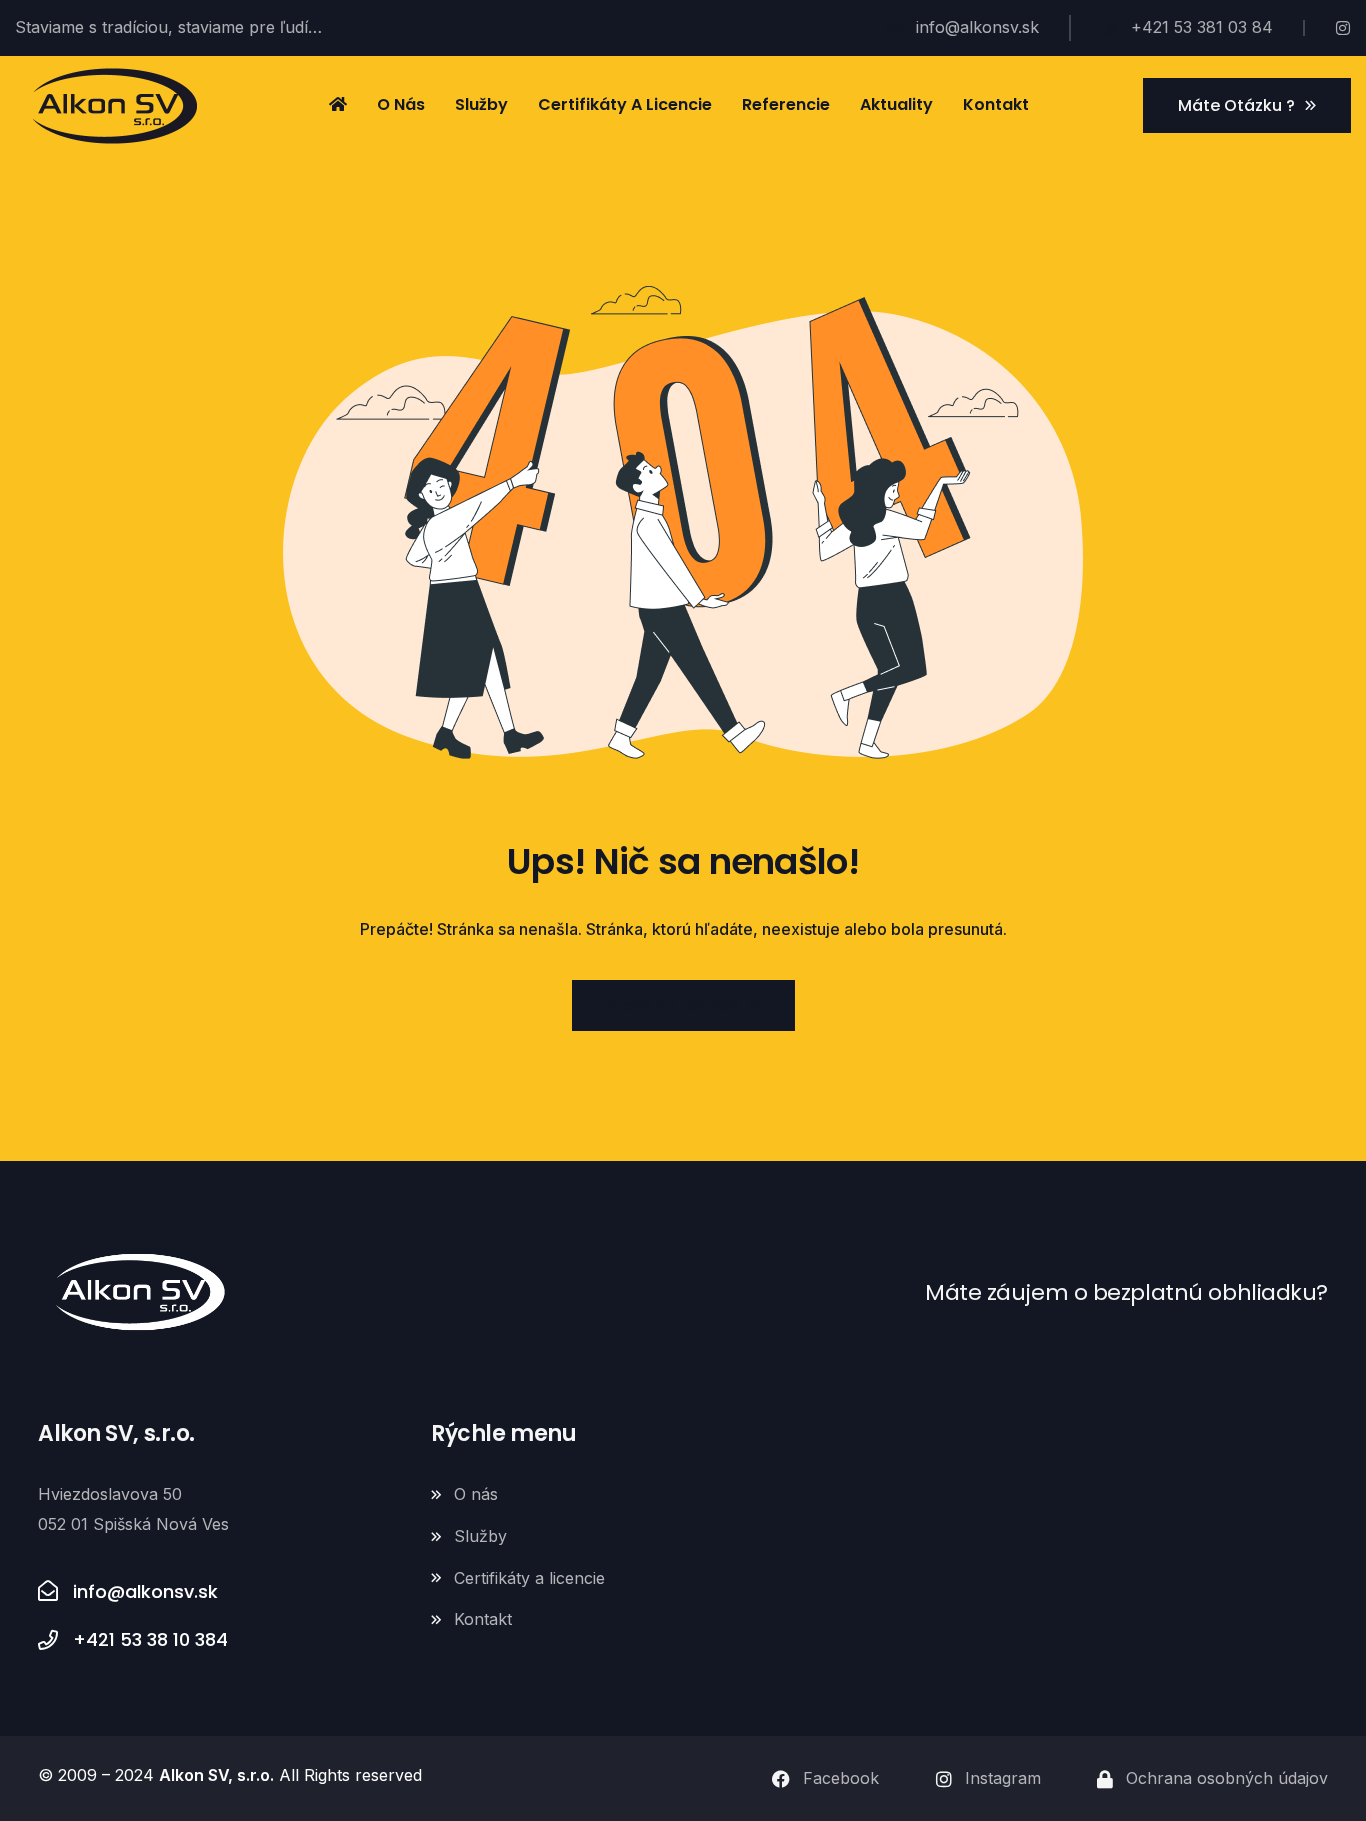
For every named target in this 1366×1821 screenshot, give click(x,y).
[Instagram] (1343, 28)
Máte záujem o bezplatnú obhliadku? (1126, 1292)
